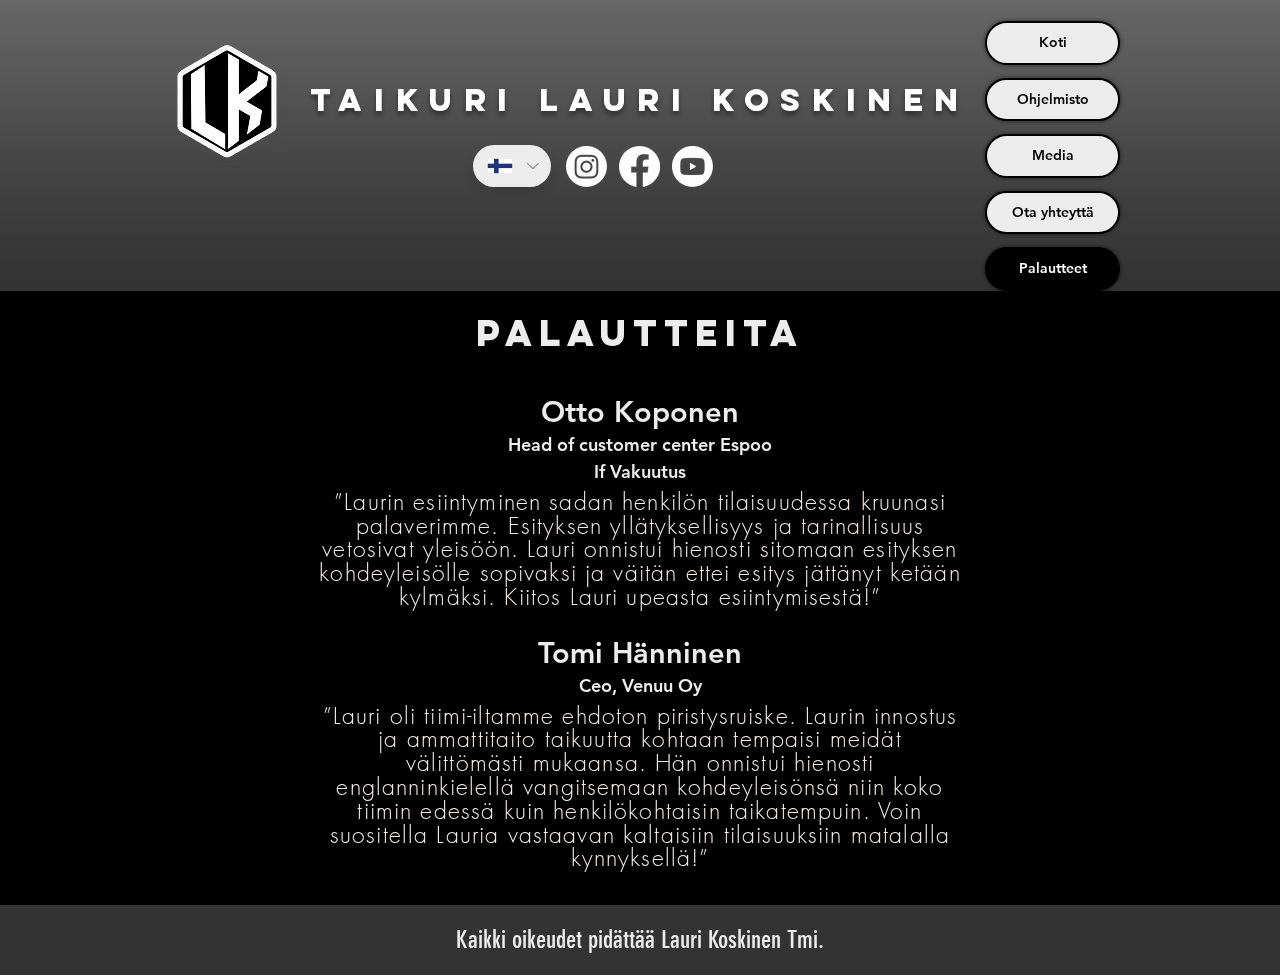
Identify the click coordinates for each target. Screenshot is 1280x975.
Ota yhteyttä (1053, 212)
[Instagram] (586, 166)
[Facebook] (639, 166)
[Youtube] (692, 166)
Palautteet (1053, 268)
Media (1053, 155)
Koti (1053, 42)
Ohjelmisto (1053, 99)
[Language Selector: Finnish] (512, 166)
